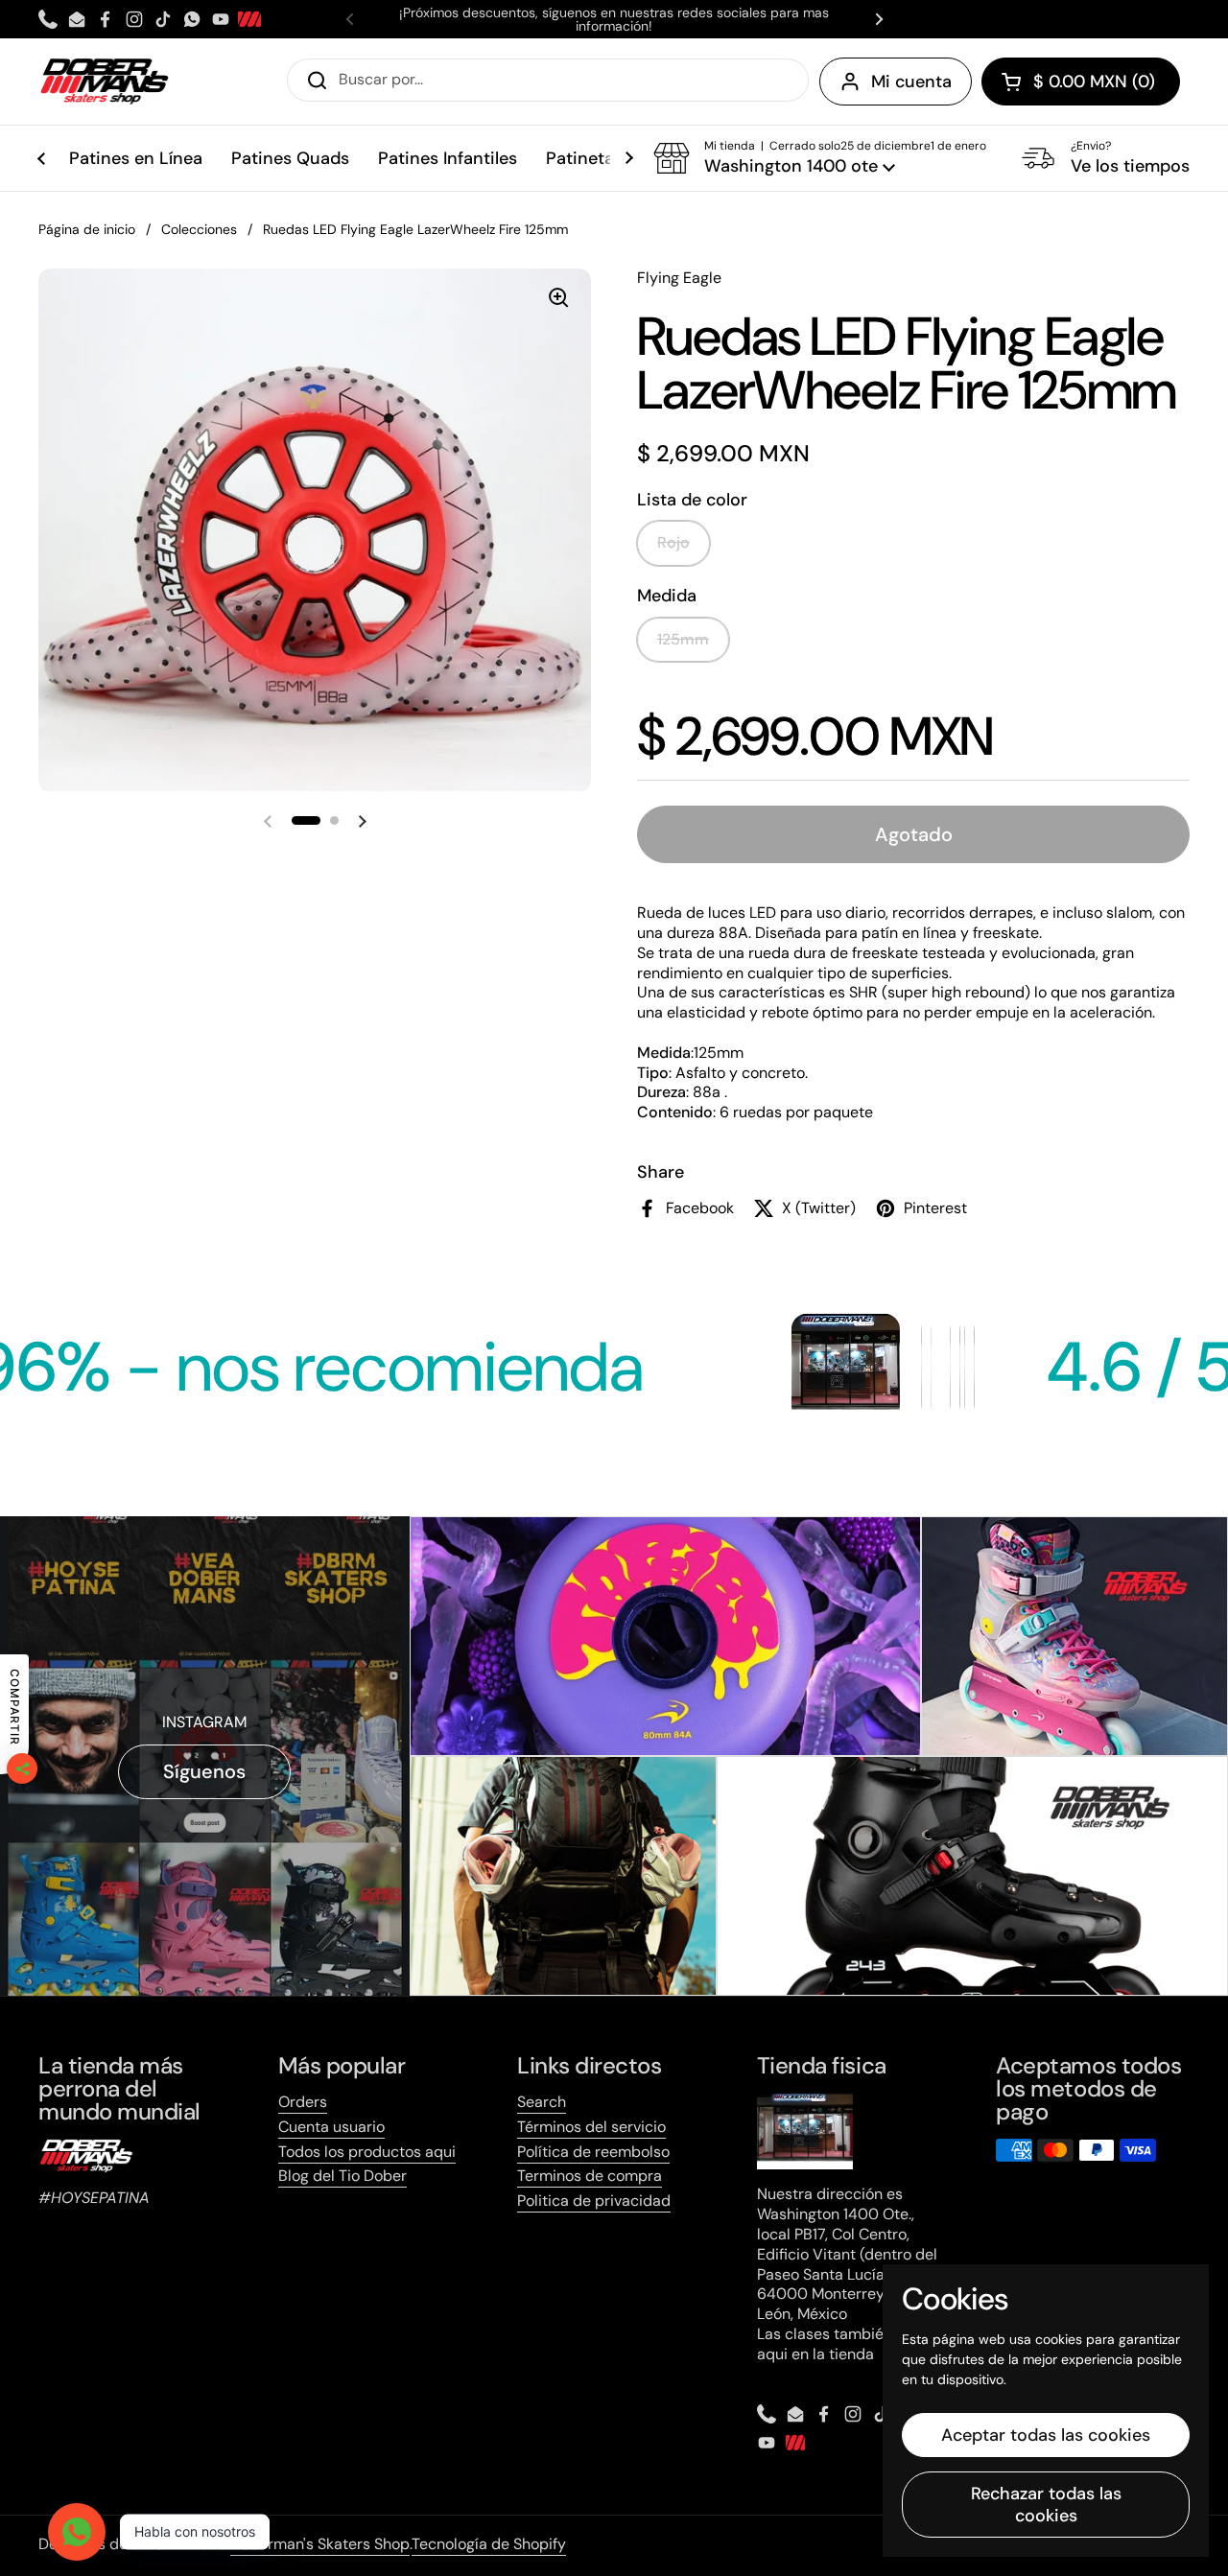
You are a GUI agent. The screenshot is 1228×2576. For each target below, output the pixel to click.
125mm (683, 639)
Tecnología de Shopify (489, 2544)
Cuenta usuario (331, 2127)
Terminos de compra (590, 2176)
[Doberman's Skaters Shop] (105, 82)
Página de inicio (87, 229)
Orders (303, 2102)
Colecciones (199, 229)
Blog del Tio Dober (342, 2176)
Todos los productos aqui (367, 2152)
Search (542, 2102)
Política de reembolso (593, 2152)
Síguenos (204, 1771)
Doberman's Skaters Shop (320, 2544)
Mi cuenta (911, 82)
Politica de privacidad (594, 2201)
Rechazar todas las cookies (1046, 2505)
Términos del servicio (591, 2127)
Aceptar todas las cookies (1046, 2435)
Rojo (673, 542)
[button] (1081, 82)
